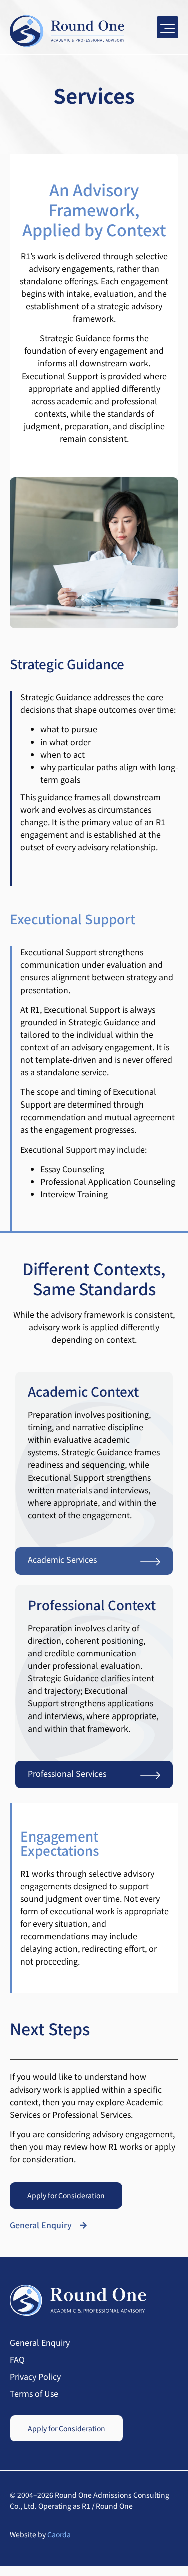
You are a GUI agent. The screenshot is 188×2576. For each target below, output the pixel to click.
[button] (168, 27)
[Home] (67, 31)
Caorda (59, 2534)
